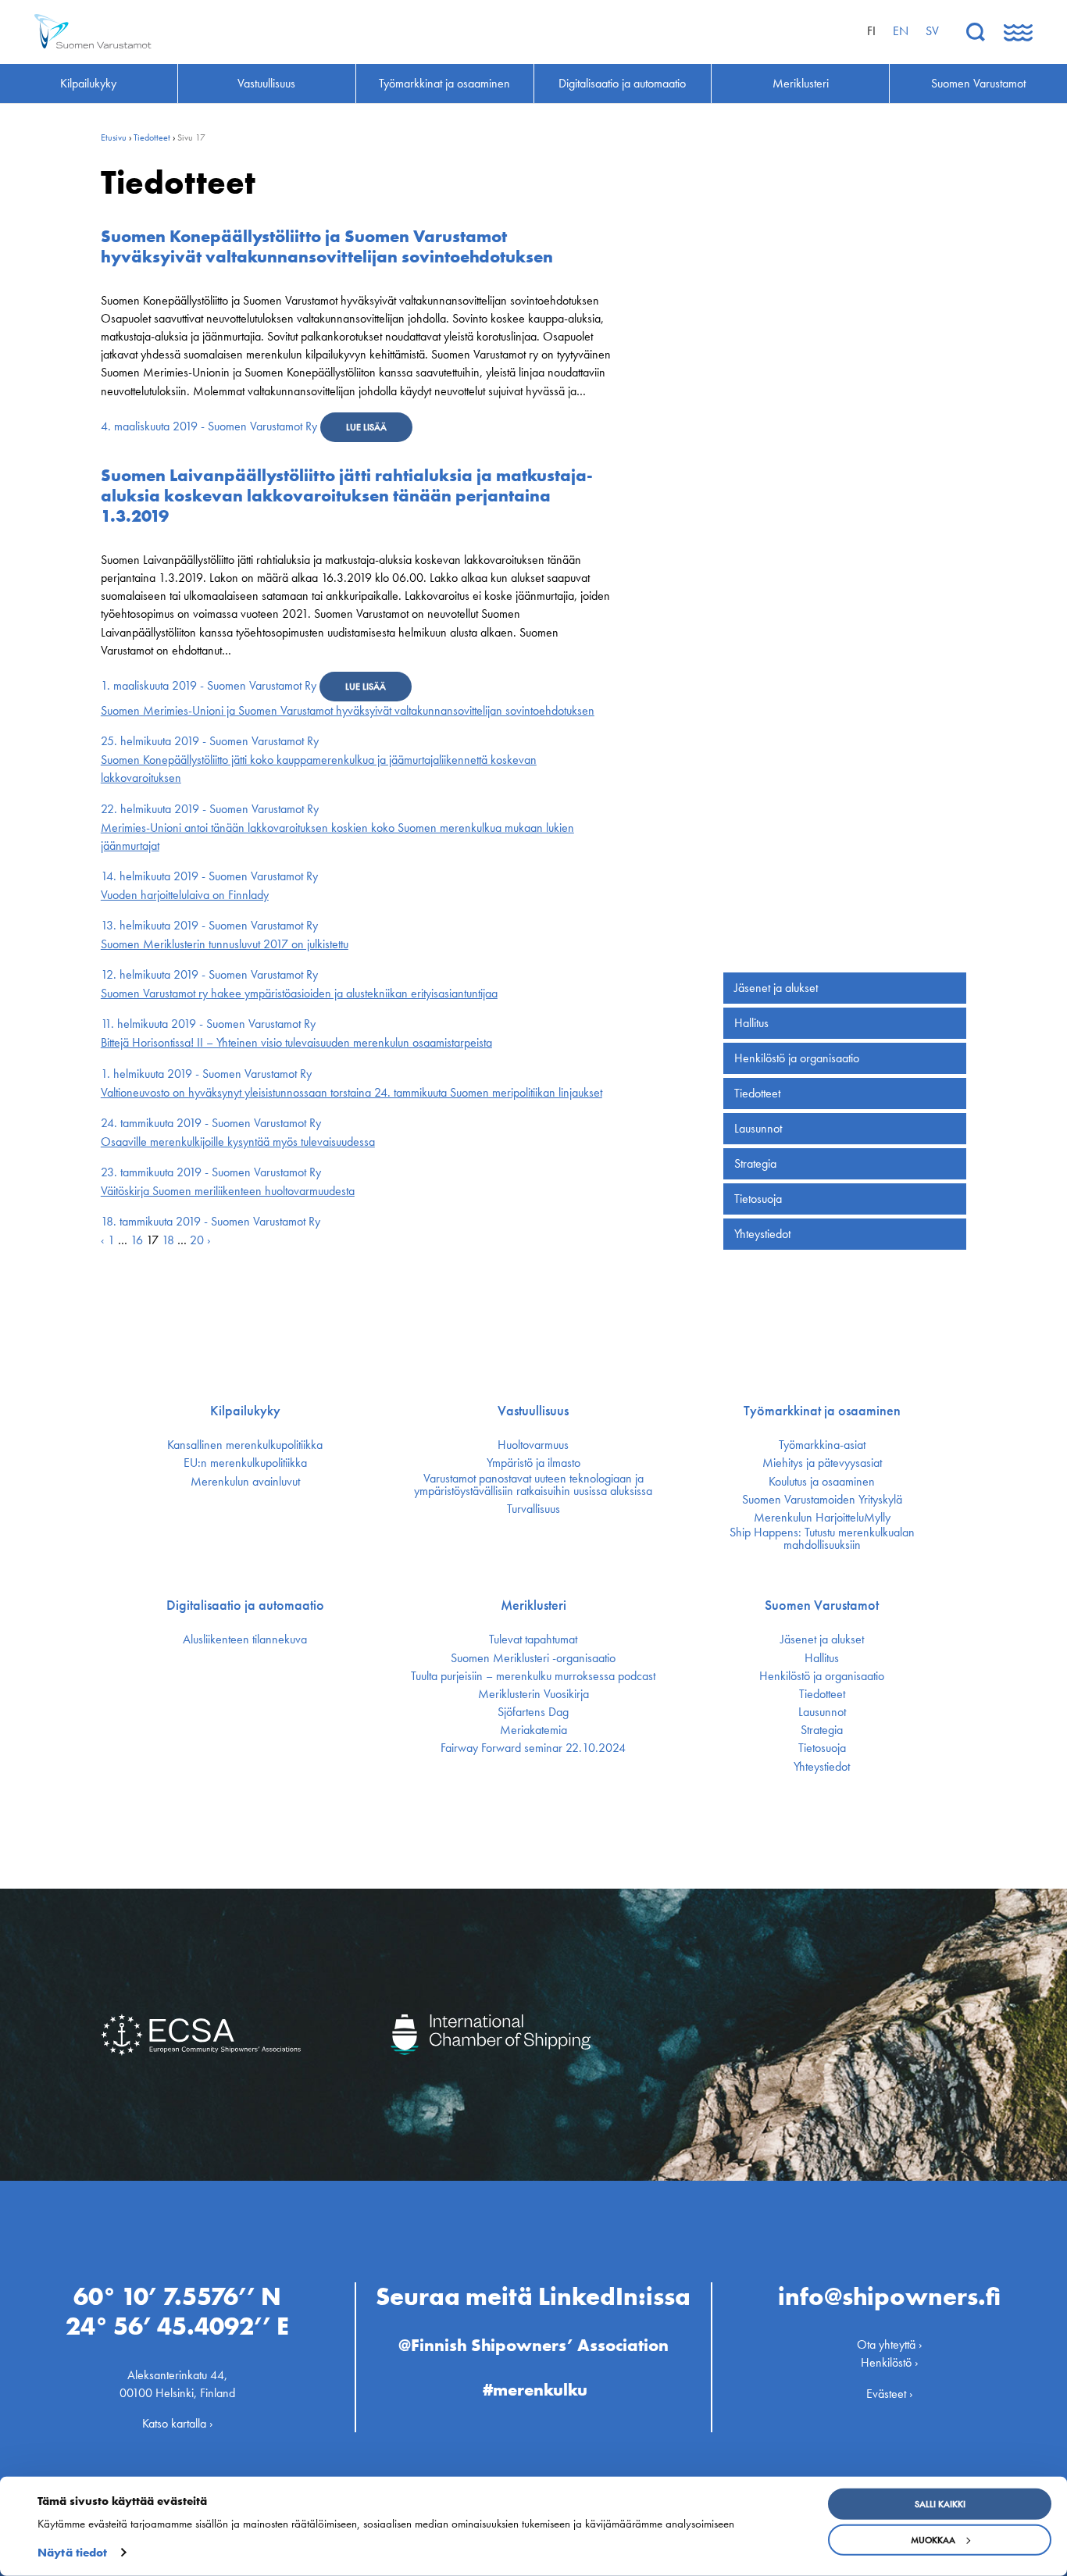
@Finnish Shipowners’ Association (533, 2345)
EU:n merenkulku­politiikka (245, 1463)
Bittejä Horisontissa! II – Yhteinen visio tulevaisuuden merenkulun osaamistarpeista (296, 1042)
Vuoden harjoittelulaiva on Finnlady (185, 895)
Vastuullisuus (533, 1411)
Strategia (755, 1163)
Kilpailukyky (245, 1411)
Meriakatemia (533, 1730)
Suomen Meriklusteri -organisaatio (533, 1658)
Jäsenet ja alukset (776, 988)
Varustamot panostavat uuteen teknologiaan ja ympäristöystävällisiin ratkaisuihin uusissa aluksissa (533, 1485)
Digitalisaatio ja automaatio (245, 1605)
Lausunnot (758, 1128)
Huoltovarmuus (533, 1445)
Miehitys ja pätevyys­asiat (822, 1463)
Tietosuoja (758, 1199)
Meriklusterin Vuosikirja (533, 1694)
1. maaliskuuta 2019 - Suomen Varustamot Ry (209, 685)
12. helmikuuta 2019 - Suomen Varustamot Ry (209, 974)
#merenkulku (535, 2390)
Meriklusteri (533, 1605)
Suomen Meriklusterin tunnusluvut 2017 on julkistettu (225, 944)
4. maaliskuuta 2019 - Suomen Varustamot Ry (209, 426)
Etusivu (114, 137)
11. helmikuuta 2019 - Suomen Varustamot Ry (208, 1024)
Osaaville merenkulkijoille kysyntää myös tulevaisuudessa (238, 1142)
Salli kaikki (940, 2504)
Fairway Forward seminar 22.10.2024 (533, 1748)
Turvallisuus (533, 1509)
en (901, 31)
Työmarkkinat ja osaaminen (822, 1411)
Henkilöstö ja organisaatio (797, 1058)
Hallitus (751, 1023)
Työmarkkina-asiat (822, 1445)
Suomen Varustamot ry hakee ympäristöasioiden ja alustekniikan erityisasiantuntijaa (299, 993)
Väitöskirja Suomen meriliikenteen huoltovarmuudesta (228, 1191)
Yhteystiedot (762, 1234)
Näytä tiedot (72, 2553)
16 (137, 1240)
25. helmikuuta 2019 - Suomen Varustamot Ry (210, 741)
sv (932, 31)
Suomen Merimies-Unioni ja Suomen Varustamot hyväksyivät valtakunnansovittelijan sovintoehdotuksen (348, 710)
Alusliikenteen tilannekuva (245, 1639)
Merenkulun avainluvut (245, 1482)
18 (168, 1240)
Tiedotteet (152, 137)
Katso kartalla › (178, 2423)
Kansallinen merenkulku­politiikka (245, 1445)
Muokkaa (933, 2540)
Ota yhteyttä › (890, 2344)
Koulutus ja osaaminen (822, 1482)
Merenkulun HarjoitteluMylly (822, 1518)
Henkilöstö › (890, 2362)
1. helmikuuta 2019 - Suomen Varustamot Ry (206, 1074)
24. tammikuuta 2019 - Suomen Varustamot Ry (211, 1123)
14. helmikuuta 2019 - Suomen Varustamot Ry (209, 876)
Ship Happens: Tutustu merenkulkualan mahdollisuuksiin (822, 1539)
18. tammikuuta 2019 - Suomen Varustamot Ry (211, 1221)
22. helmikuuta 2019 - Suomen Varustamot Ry (210, 809)
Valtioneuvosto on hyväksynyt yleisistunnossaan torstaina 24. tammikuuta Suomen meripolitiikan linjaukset (352, 1092)
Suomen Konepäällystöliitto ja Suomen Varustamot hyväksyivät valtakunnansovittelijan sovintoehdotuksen (327, 246)
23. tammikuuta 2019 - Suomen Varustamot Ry (211, 1172)
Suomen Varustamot (822, 1605)
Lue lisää (366, 427)
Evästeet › (890, 2394)
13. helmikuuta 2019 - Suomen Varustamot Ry (209, 925)
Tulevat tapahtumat (533, 1639)
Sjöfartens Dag (533, 1712)
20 (197, 1240)
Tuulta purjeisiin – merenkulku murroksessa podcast (533, 1676)
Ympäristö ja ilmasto (533, 1463)
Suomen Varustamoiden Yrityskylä (822, 1500)
